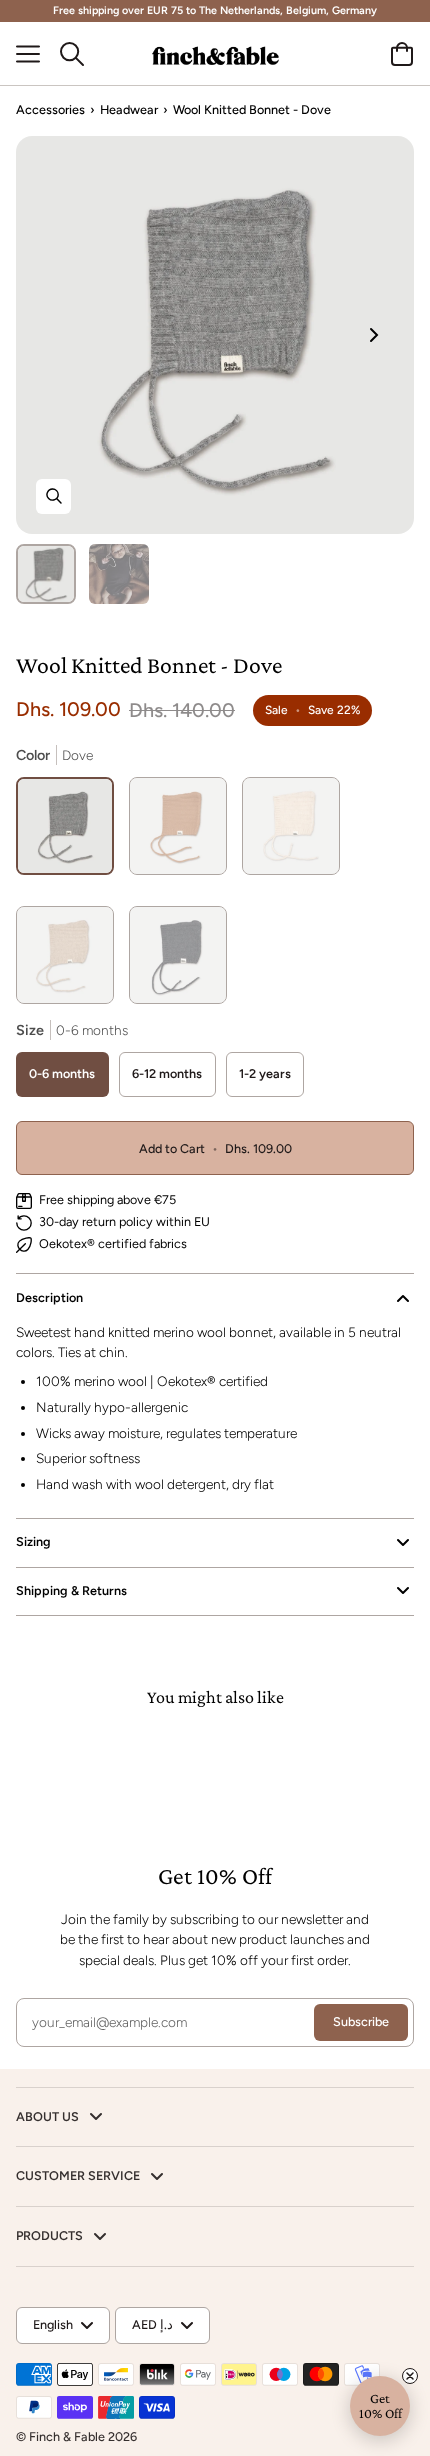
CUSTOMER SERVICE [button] (79, 2175)
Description (49, 1297)
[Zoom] (53, 496)
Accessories (50, 109)
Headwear (129, 109)
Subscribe (361, 2021)
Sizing (33, 1541)
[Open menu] (36, 53)
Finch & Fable (67, 2436)
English (53, 2324)
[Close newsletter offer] (410, 2376)
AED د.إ (152, 2324)
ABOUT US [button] (49, 2116)
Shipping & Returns (71, 1590)
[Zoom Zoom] (215, 335)
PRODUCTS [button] (51, 2235)
